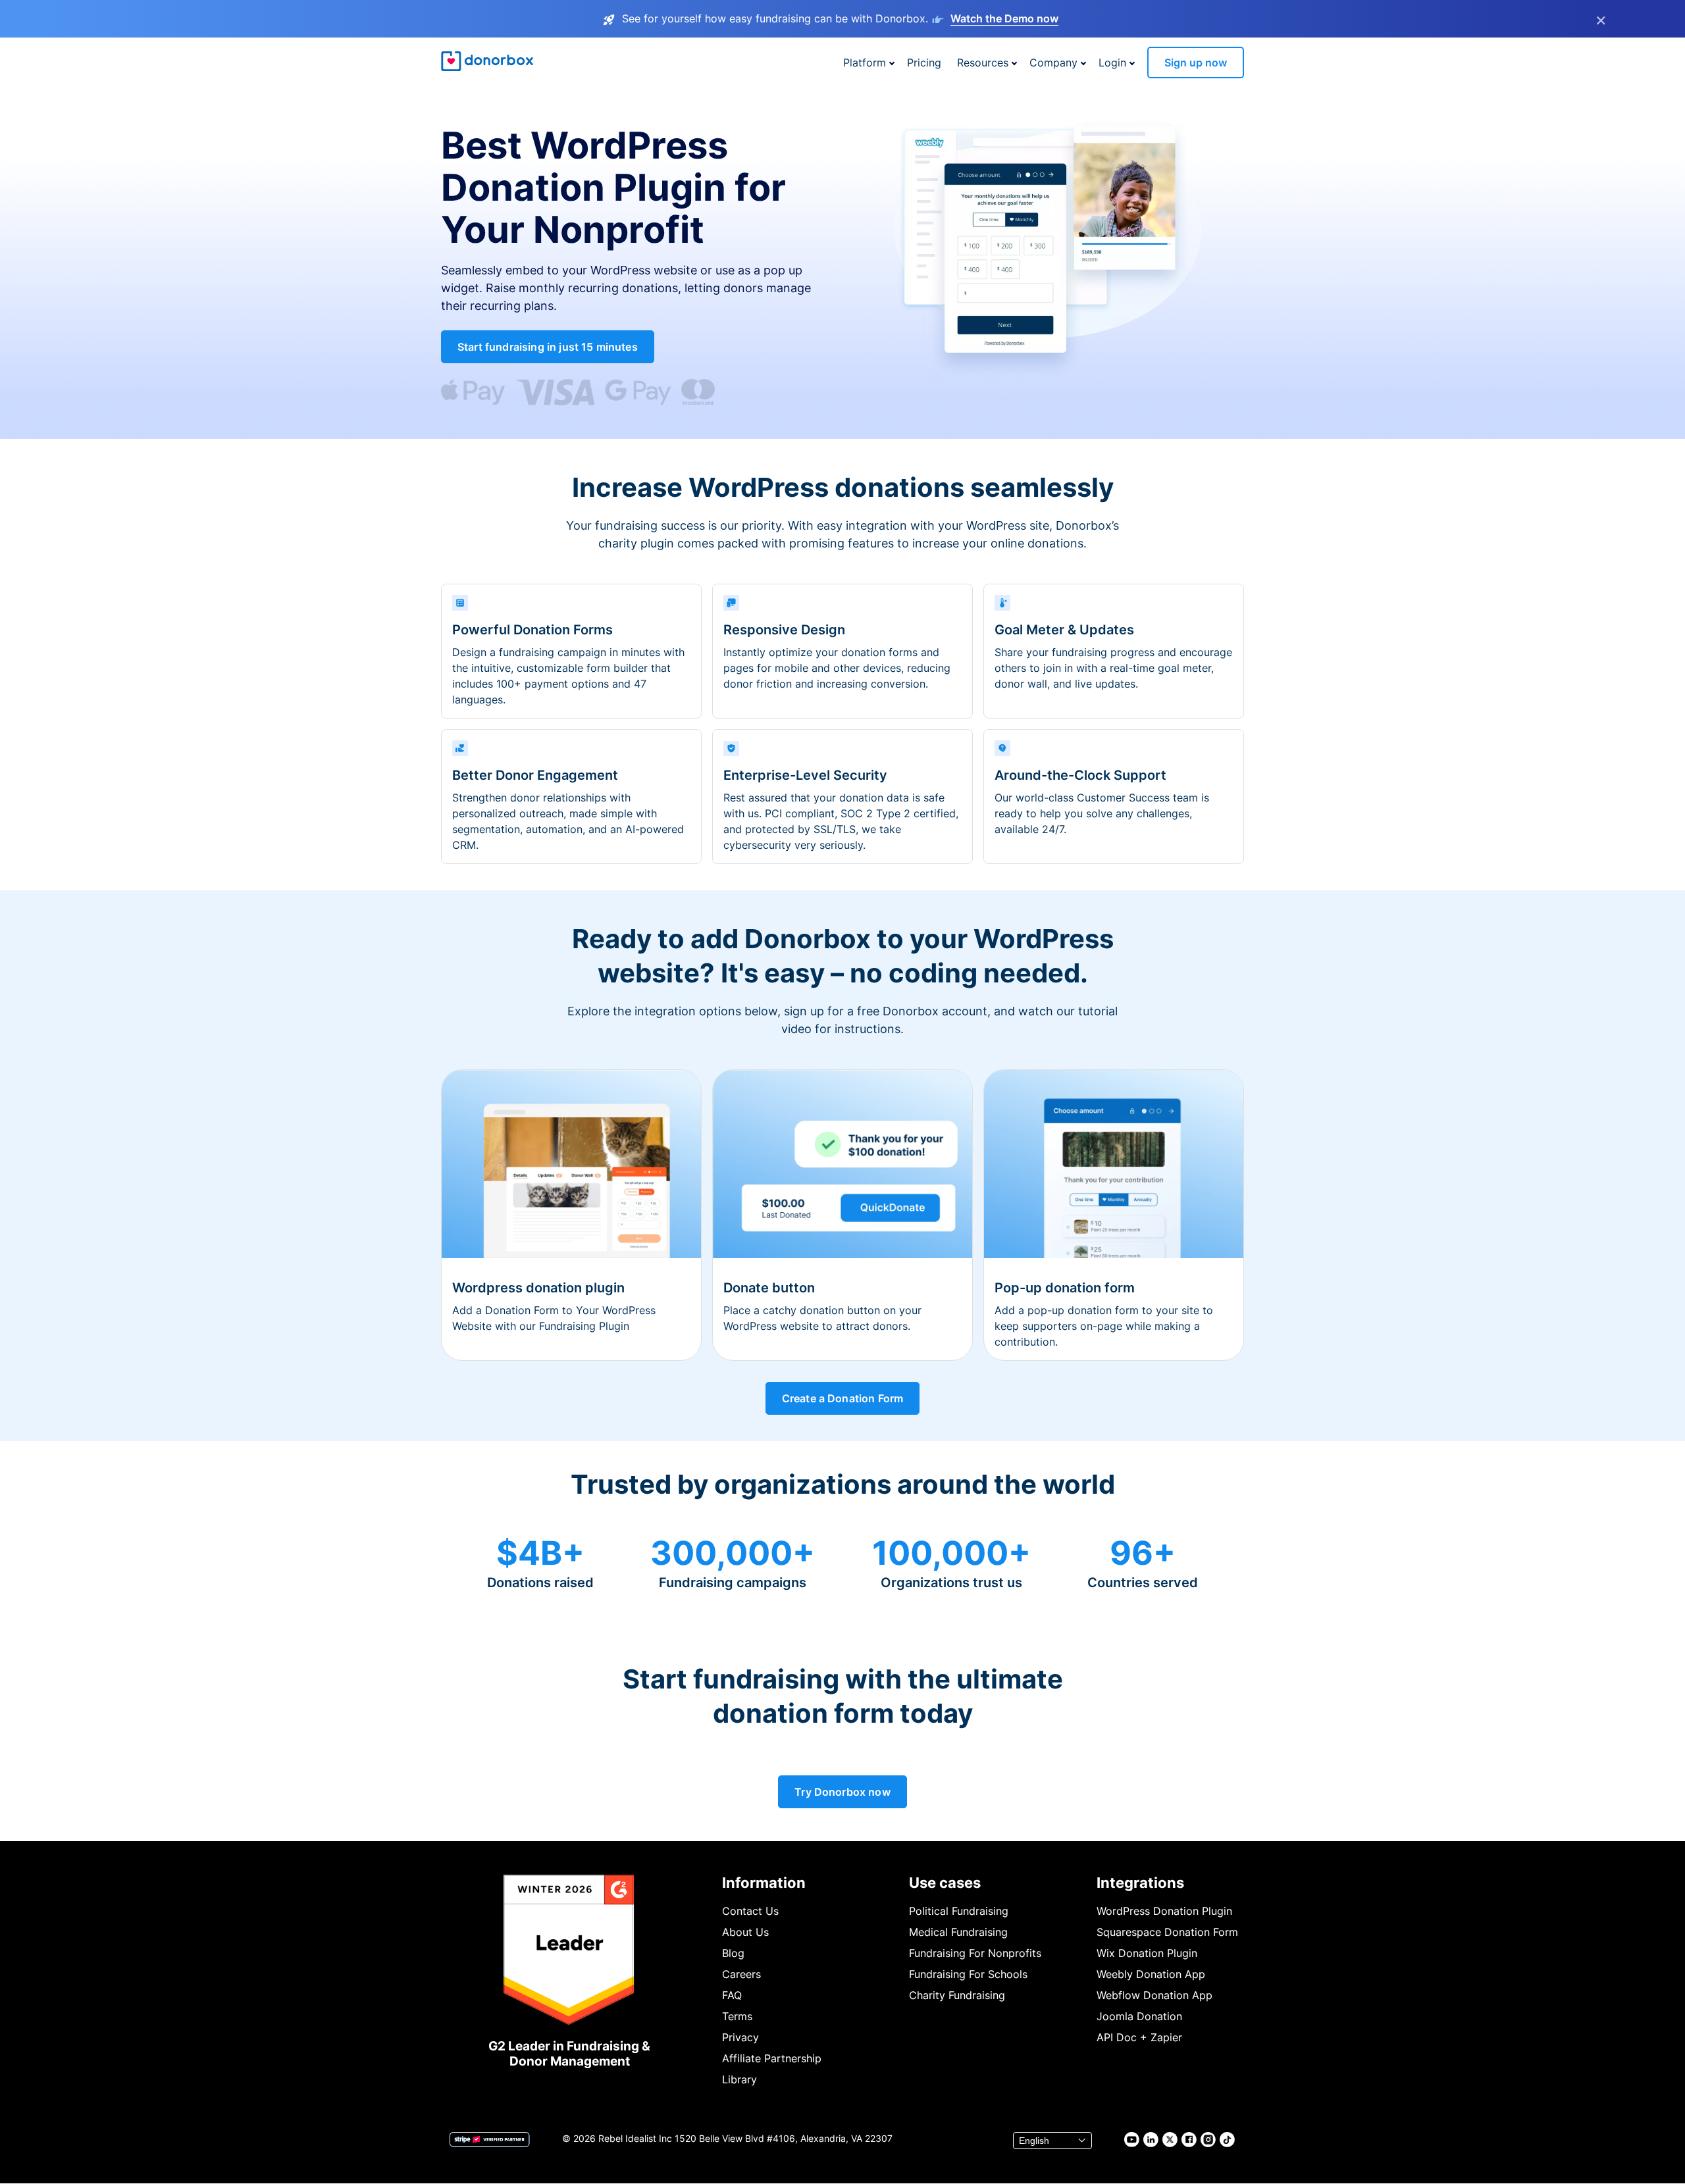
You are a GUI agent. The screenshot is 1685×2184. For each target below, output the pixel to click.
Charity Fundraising (957, 1995)
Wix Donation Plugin (1147, 1953)
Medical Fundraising (958, 1932)
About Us (745, 1932)
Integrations (1140, 1883)
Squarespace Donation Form (1167, 1932)
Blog (733, 1953)
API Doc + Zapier (1139, 2037)
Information (764, 1883)
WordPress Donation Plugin (1164, 1911)
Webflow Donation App (1154, 1995)
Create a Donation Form (843, 1398)
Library (739, 2079)
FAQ (732, 1995)
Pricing (924, 63)
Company (1053, 63)
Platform (865, 63)
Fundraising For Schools (968, 1974)
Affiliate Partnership (772, 2058)
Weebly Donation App (1151, 1974)
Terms (737, 2016)
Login (1112, 63)
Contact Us (750, 1911)
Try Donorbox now (842, 1792)
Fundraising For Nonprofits (975, 1953)
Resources (983, 63)
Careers (741, 1974)
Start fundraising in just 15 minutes (548, 347)
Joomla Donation (1139, 2016)
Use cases (945, 1883)
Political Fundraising (959, 1911)
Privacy (740, 2037)
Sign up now (1196, 63)
